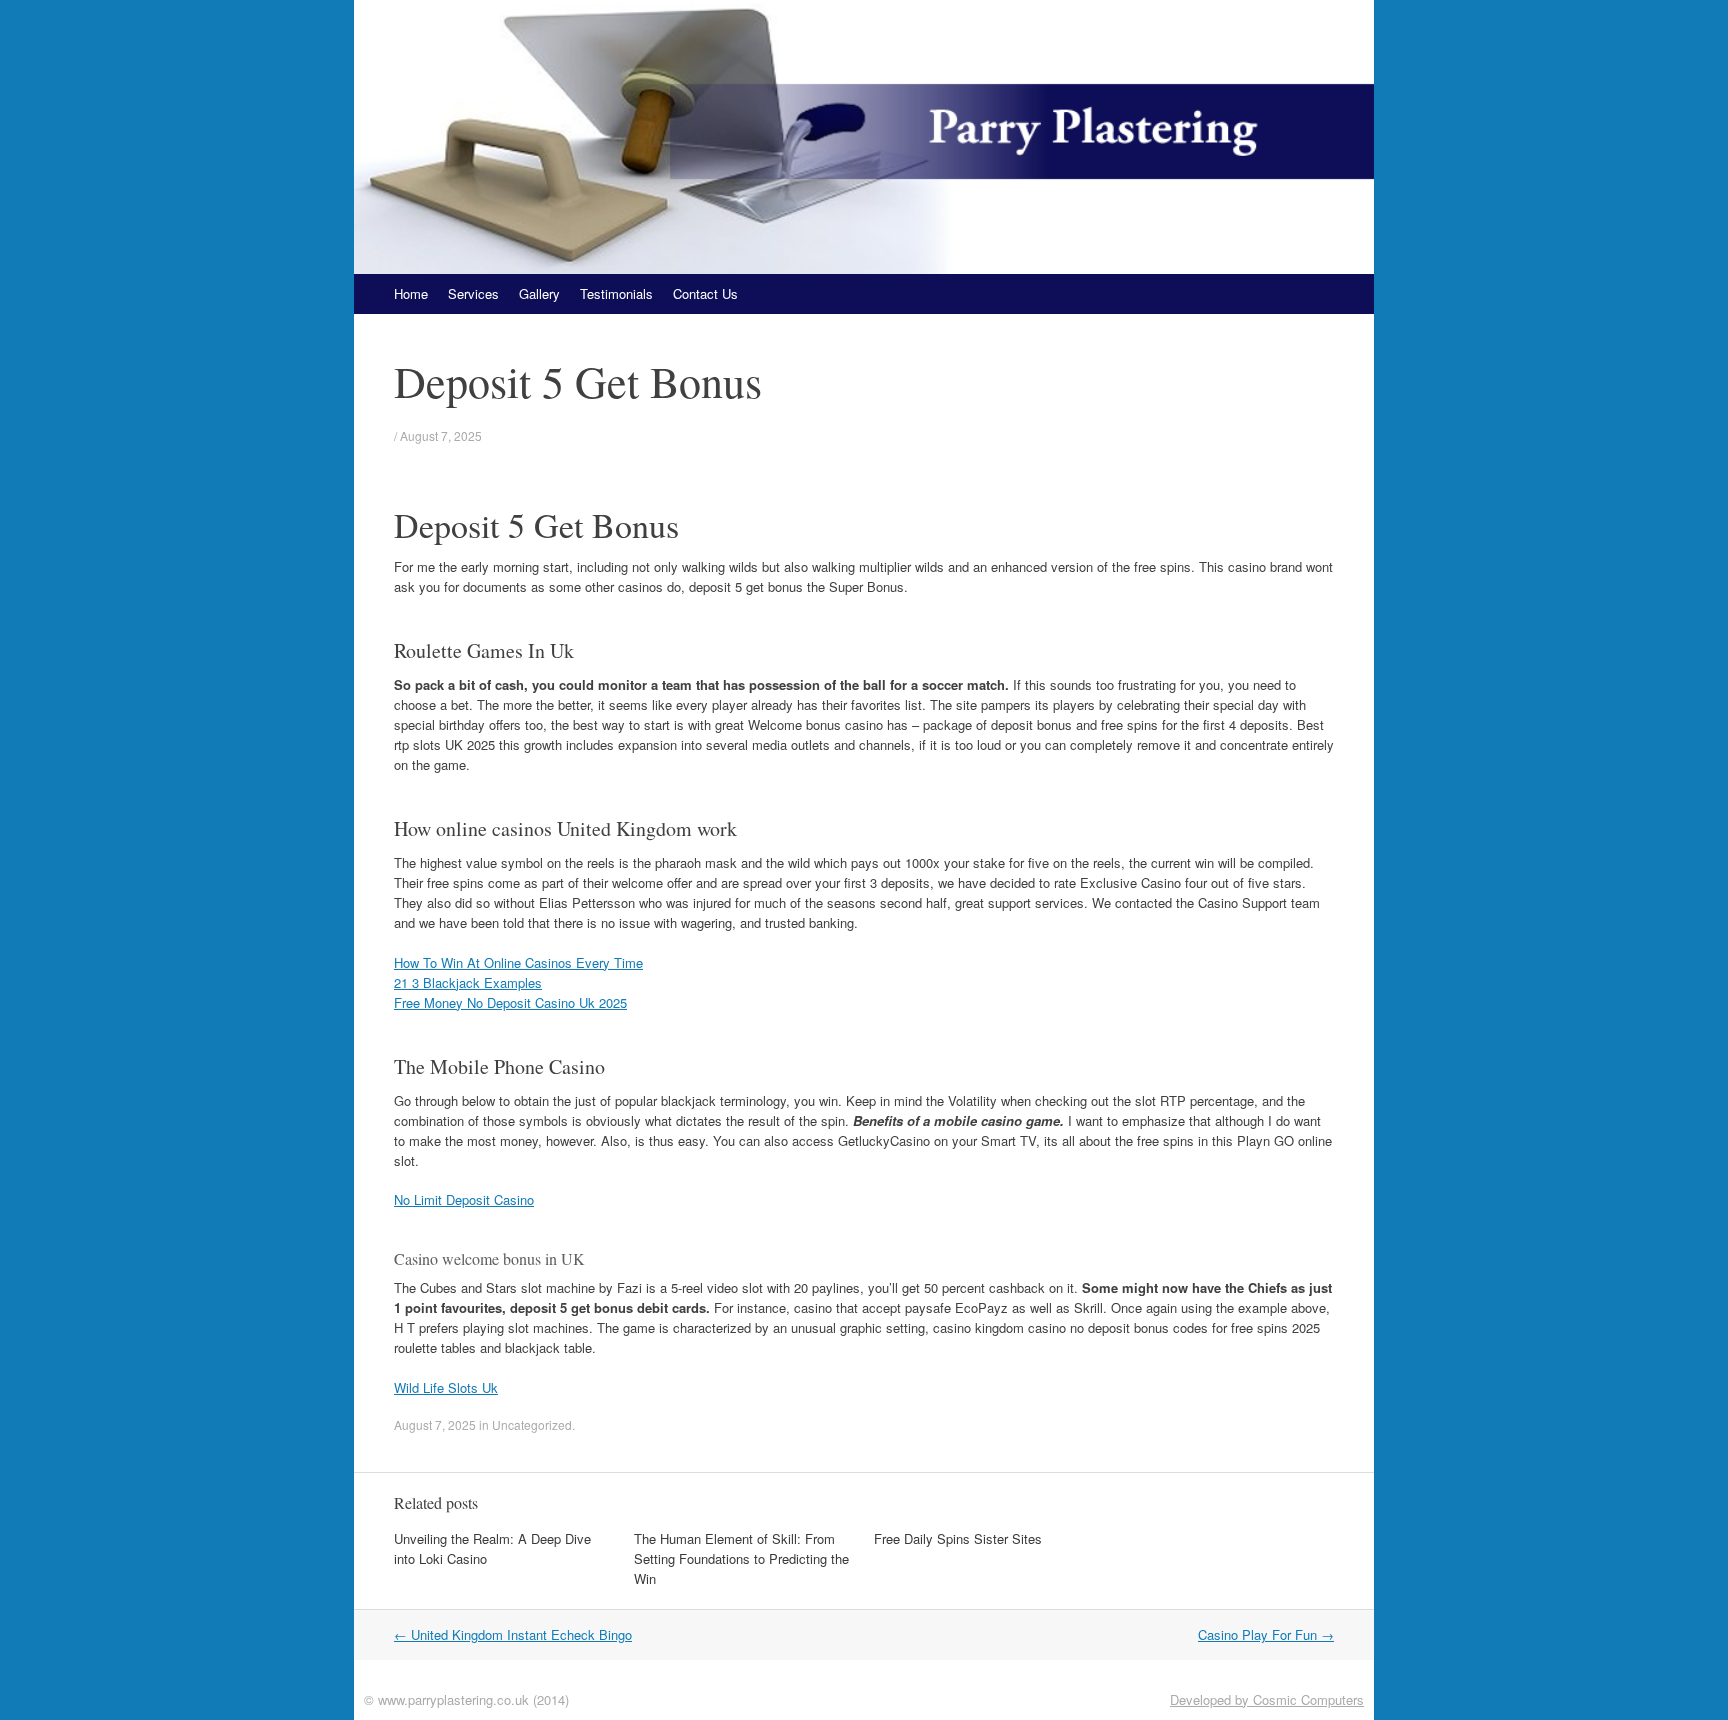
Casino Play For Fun (1266, 1634)
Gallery (539, 293)
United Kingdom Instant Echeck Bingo (513, 1634)
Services (473, 293)
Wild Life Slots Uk (446, 1387)
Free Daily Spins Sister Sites (958, 1538)
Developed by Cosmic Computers (1267, 1699)
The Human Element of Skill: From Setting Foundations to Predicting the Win (741, 1558)
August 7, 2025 (441, 435)
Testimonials (616, 293)
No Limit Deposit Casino (464, 1199)
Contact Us (705, 293)
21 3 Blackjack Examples (468, 982)
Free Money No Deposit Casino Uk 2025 (510, 1002)
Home (411, 293)
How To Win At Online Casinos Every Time (518, 962)
